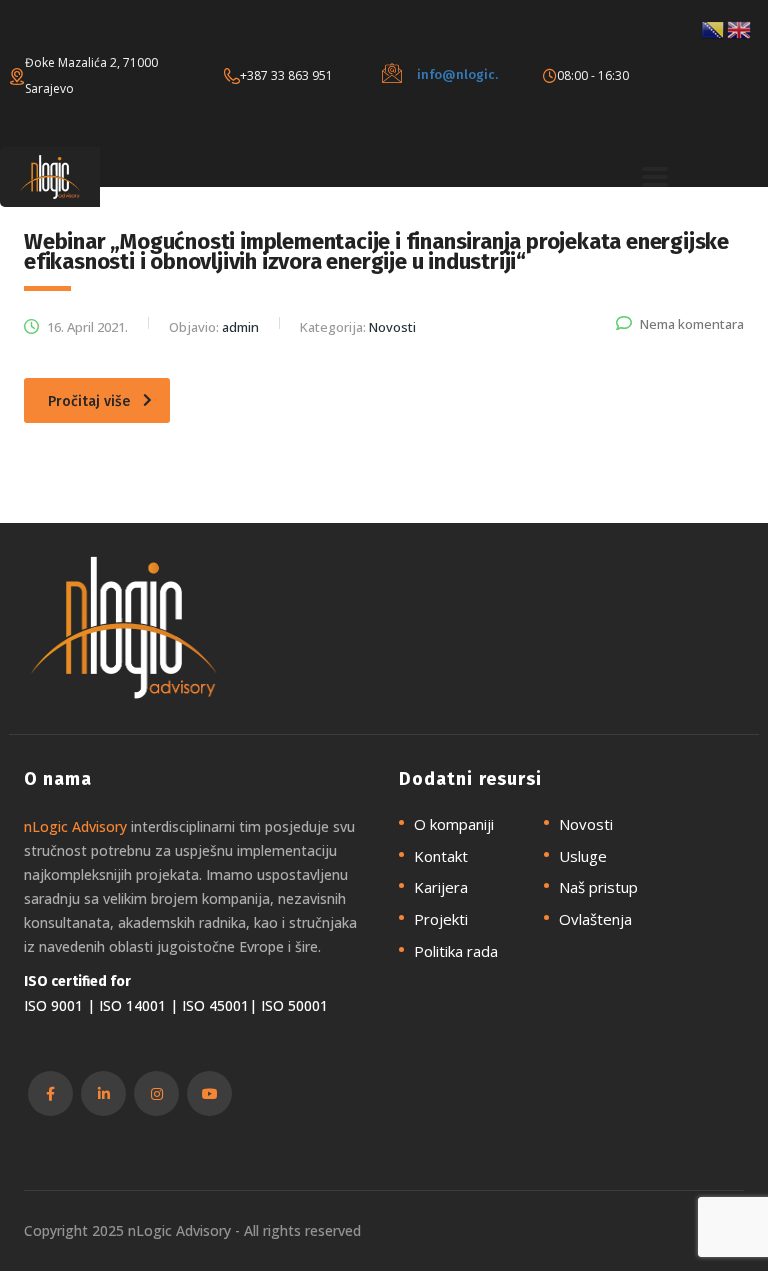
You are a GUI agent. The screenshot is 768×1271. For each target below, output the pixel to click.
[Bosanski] (714, 28)
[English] (740, 28)
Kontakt (441, 856)
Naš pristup (598, 887)
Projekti (441, 919)
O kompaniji (454, 824)
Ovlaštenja (595, 919)
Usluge (583, 856)
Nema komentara (692, 324)
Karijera (441, 887)
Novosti (586, 824)
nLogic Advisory (75, 826)
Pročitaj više (89, 401)
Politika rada (456, 951)
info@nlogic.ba (465, 74)
